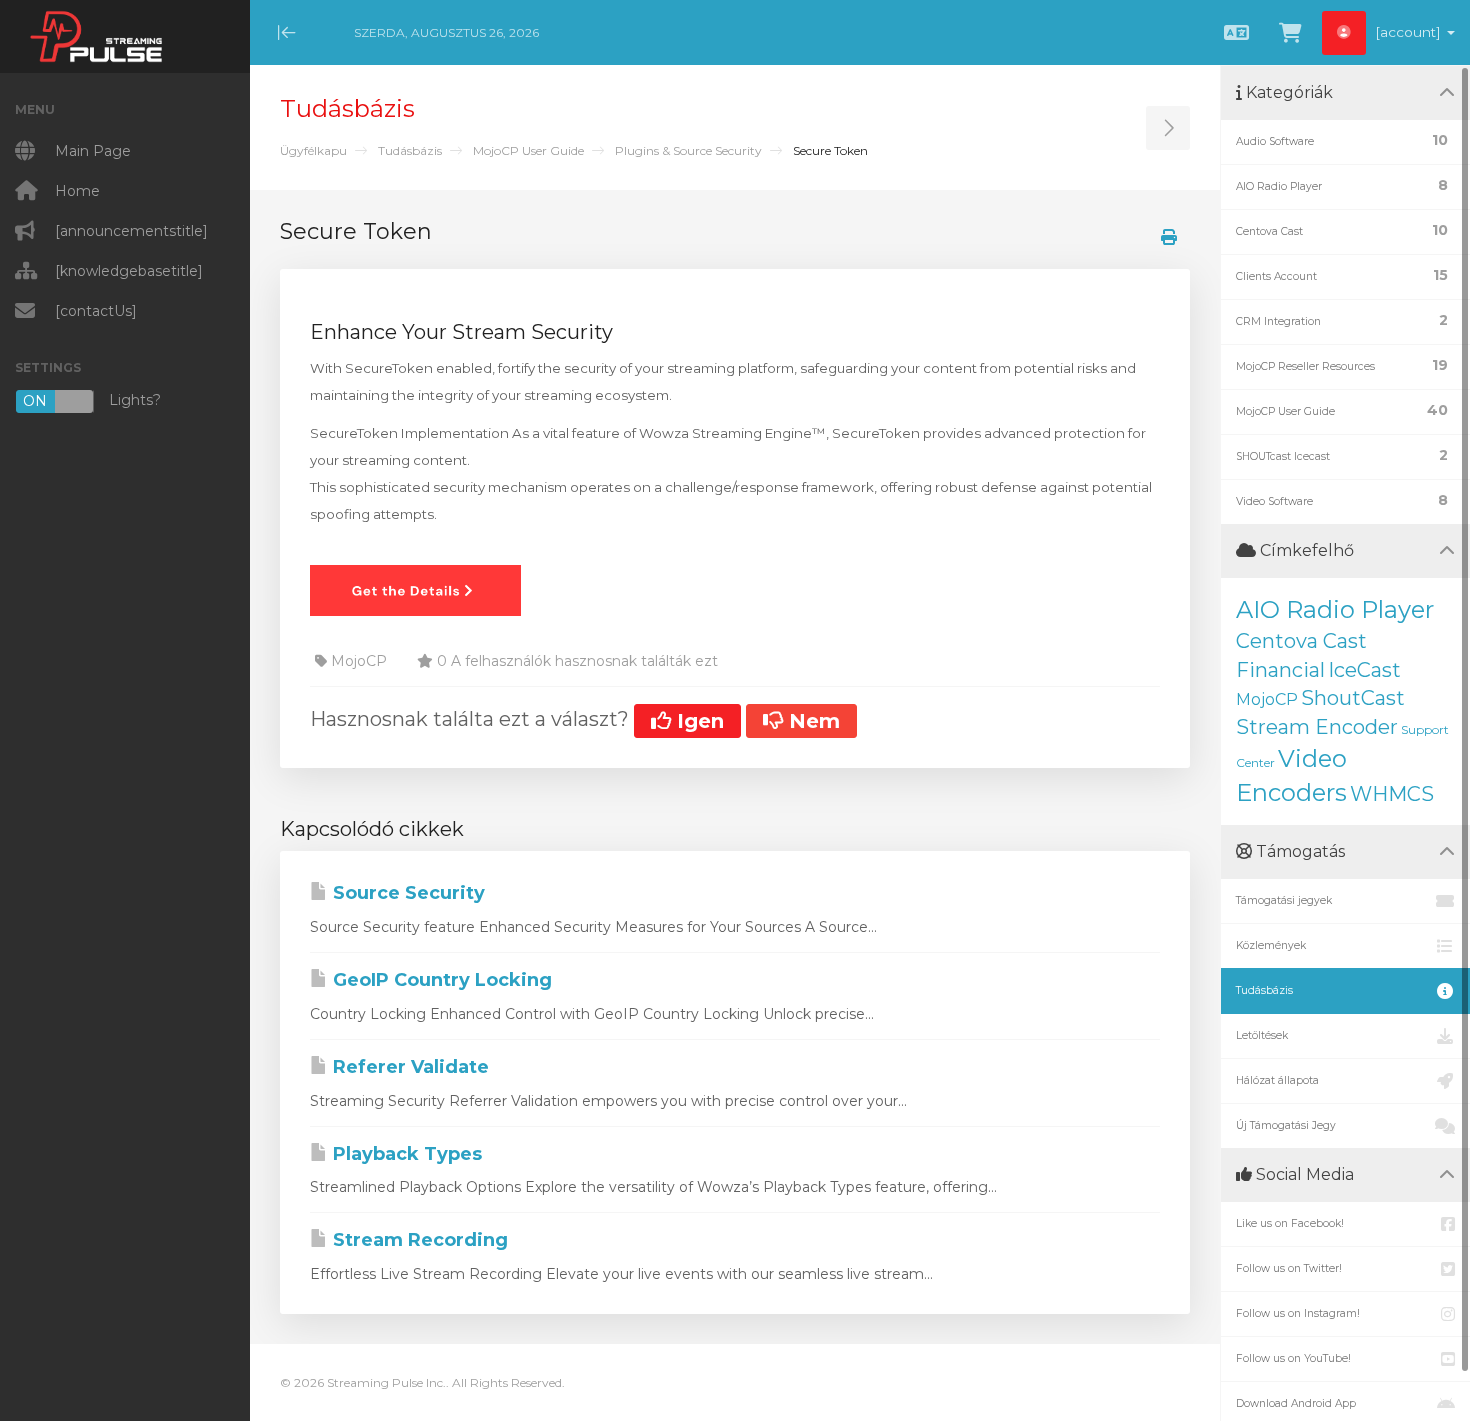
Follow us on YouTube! (1293, 1358)
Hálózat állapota (1277, 1080)
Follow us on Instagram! (1298, 1313)
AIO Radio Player (1335, 609)
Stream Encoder (1317, 727)
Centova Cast (1301, 641)
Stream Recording (418, 1240)
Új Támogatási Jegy (1286, 1125)
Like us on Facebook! (1290, 1223)
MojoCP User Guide (528, 150)
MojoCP (1267, 699)
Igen (697, 721)
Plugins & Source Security (688, 150)
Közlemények (1271, 945)
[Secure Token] (415, 589)
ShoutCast (1353, 698)
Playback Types (405, 1154)
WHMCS (1392, 794)
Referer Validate (408, 1067)
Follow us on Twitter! (1289, 1268)
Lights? (92, 400)
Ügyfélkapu (313, 150)
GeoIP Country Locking (440, 980)
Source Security (406, 893)
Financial (1280, 670)
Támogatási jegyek (1284, 900)
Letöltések (1262, 1035)
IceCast (1364, 670)
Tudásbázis (410, 150)
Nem (811, 721)
